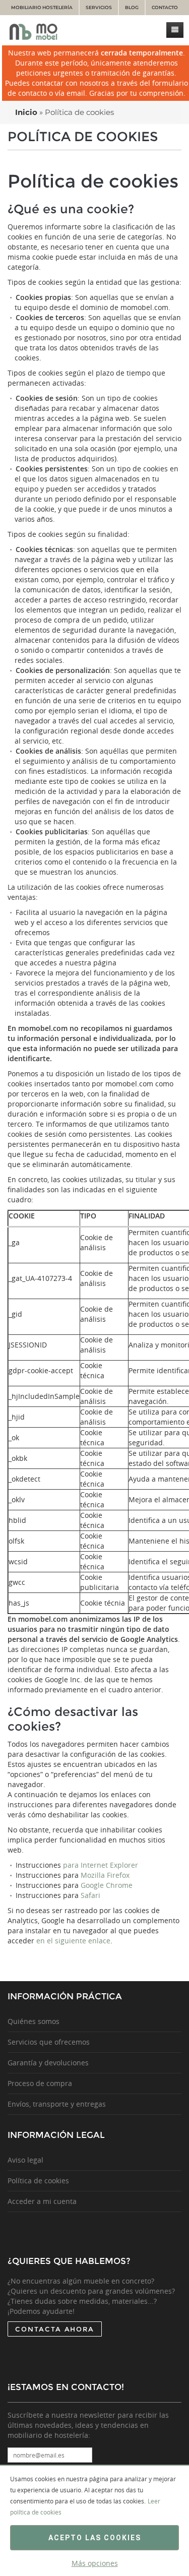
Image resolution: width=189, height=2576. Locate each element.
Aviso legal (25, 2160)
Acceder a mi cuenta (42, 2201)
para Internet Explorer (101, 1865)
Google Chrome (107, 1885)
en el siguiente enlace (73, 1941)
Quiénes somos (34, 2021)
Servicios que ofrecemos (49, 2042)
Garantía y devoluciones (48, 2063)
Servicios (99, 7)
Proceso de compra (40, 2083)
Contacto (165, 7)
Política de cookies (38, 2181)
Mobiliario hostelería (42, 7)
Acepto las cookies (95, 2538)
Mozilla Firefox (105, 1875)
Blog (132, 7)
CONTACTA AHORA (55, 2329)
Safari (90, 1895)
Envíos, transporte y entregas (57, 2104)
